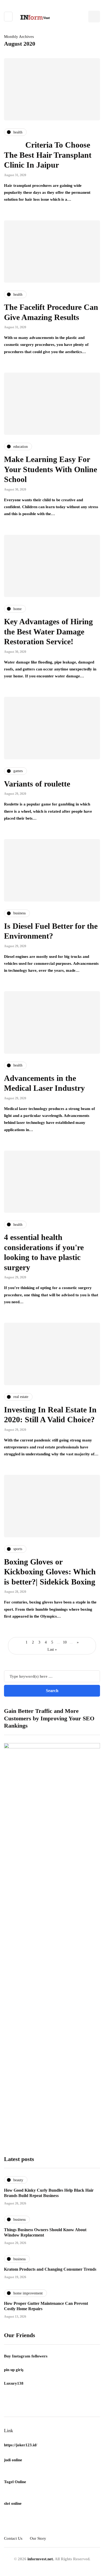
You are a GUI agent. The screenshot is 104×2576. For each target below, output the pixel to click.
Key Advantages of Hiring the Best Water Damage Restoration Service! (48, 631)
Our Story (38, 2538)
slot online (13, 2503)
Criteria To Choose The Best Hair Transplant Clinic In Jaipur (48, 155)
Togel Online (15, 2482)
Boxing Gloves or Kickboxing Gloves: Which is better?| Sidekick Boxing (50, 1572)
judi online (13, 2460)
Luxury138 (14, 2383)
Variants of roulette (37, 784)
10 (65, 1642)
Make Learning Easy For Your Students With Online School (51, 469)
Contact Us (13, 2538)
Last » (52, 1649)
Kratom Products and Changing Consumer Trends (50, 2269)
